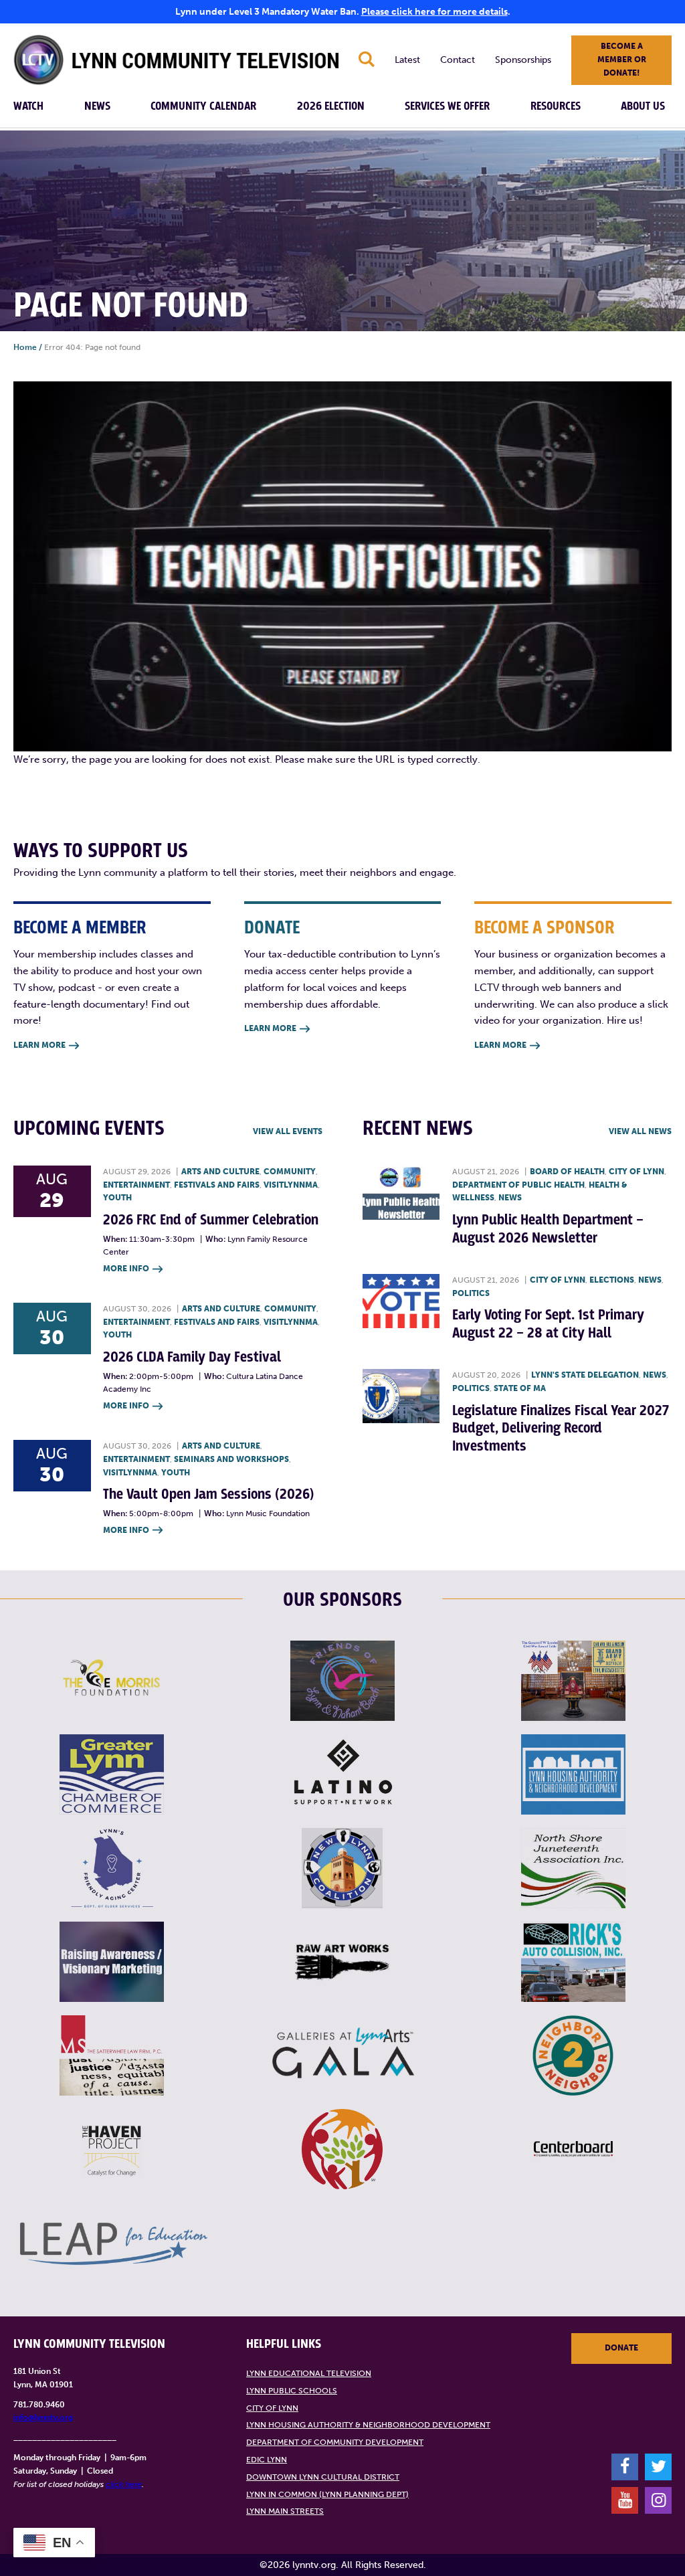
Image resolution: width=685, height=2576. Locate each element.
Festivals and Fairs (217, 1185)
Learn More (46, 1045)
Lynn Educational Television (309, 2373)
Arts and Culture (220, 1172)
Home (25, 347)
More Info (133, 1269)
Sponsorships (523, 60)
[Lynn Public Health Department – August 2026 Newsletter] (401, 1193)
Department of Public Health (518, 1185)
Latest (407, 60)
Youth (117, 1198)
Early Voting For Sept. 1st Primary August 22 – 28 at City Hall (548, 1324)
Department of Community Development (335, 2442)
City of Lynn (637, 1172)
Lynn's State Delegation (585, 1375)
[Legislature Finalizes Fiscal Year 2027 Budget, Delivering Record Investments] (401, 1396)
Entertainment (136, 1185)
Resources (556, 106)
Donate (621, 2348)
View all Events (288, 1131)
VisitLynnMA (291, 1185)
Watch (28, 106)
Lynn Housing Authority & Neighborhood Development (368, 2425)
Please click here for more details (434, 12)
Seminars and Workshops (231, 1459)
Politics (471, 1293)
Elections (612, 1280)
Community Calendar (203, 106)
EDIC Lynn (267, 2460)
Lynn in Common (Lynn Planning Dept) (327, 2494)
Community (290, 1172)
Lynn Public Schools (292, 2391)
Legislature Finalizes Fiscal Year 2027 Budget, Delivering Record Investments (561, 1429)
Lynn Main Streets (285, 2511)
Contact (458, 60)
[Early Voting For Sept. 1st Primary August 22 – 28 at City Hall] (401, 1301)
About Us (643, 106)
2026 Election (331, 106)
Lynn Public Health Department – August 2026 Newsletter (548, 1229)
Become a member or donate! (622, 60)
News (97, 106)
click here (124, 2484)
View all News (640, 1131)
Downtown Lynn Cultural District (323, 2477)
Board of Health (567, 1172)
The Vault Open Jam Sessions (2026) (208, 1494)
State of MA (520, 1388)
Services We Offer (447, 106)
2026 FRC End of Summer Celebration (211, 1220)
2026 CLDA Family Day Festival (192, 1357)
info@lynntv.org (43, 2417)
